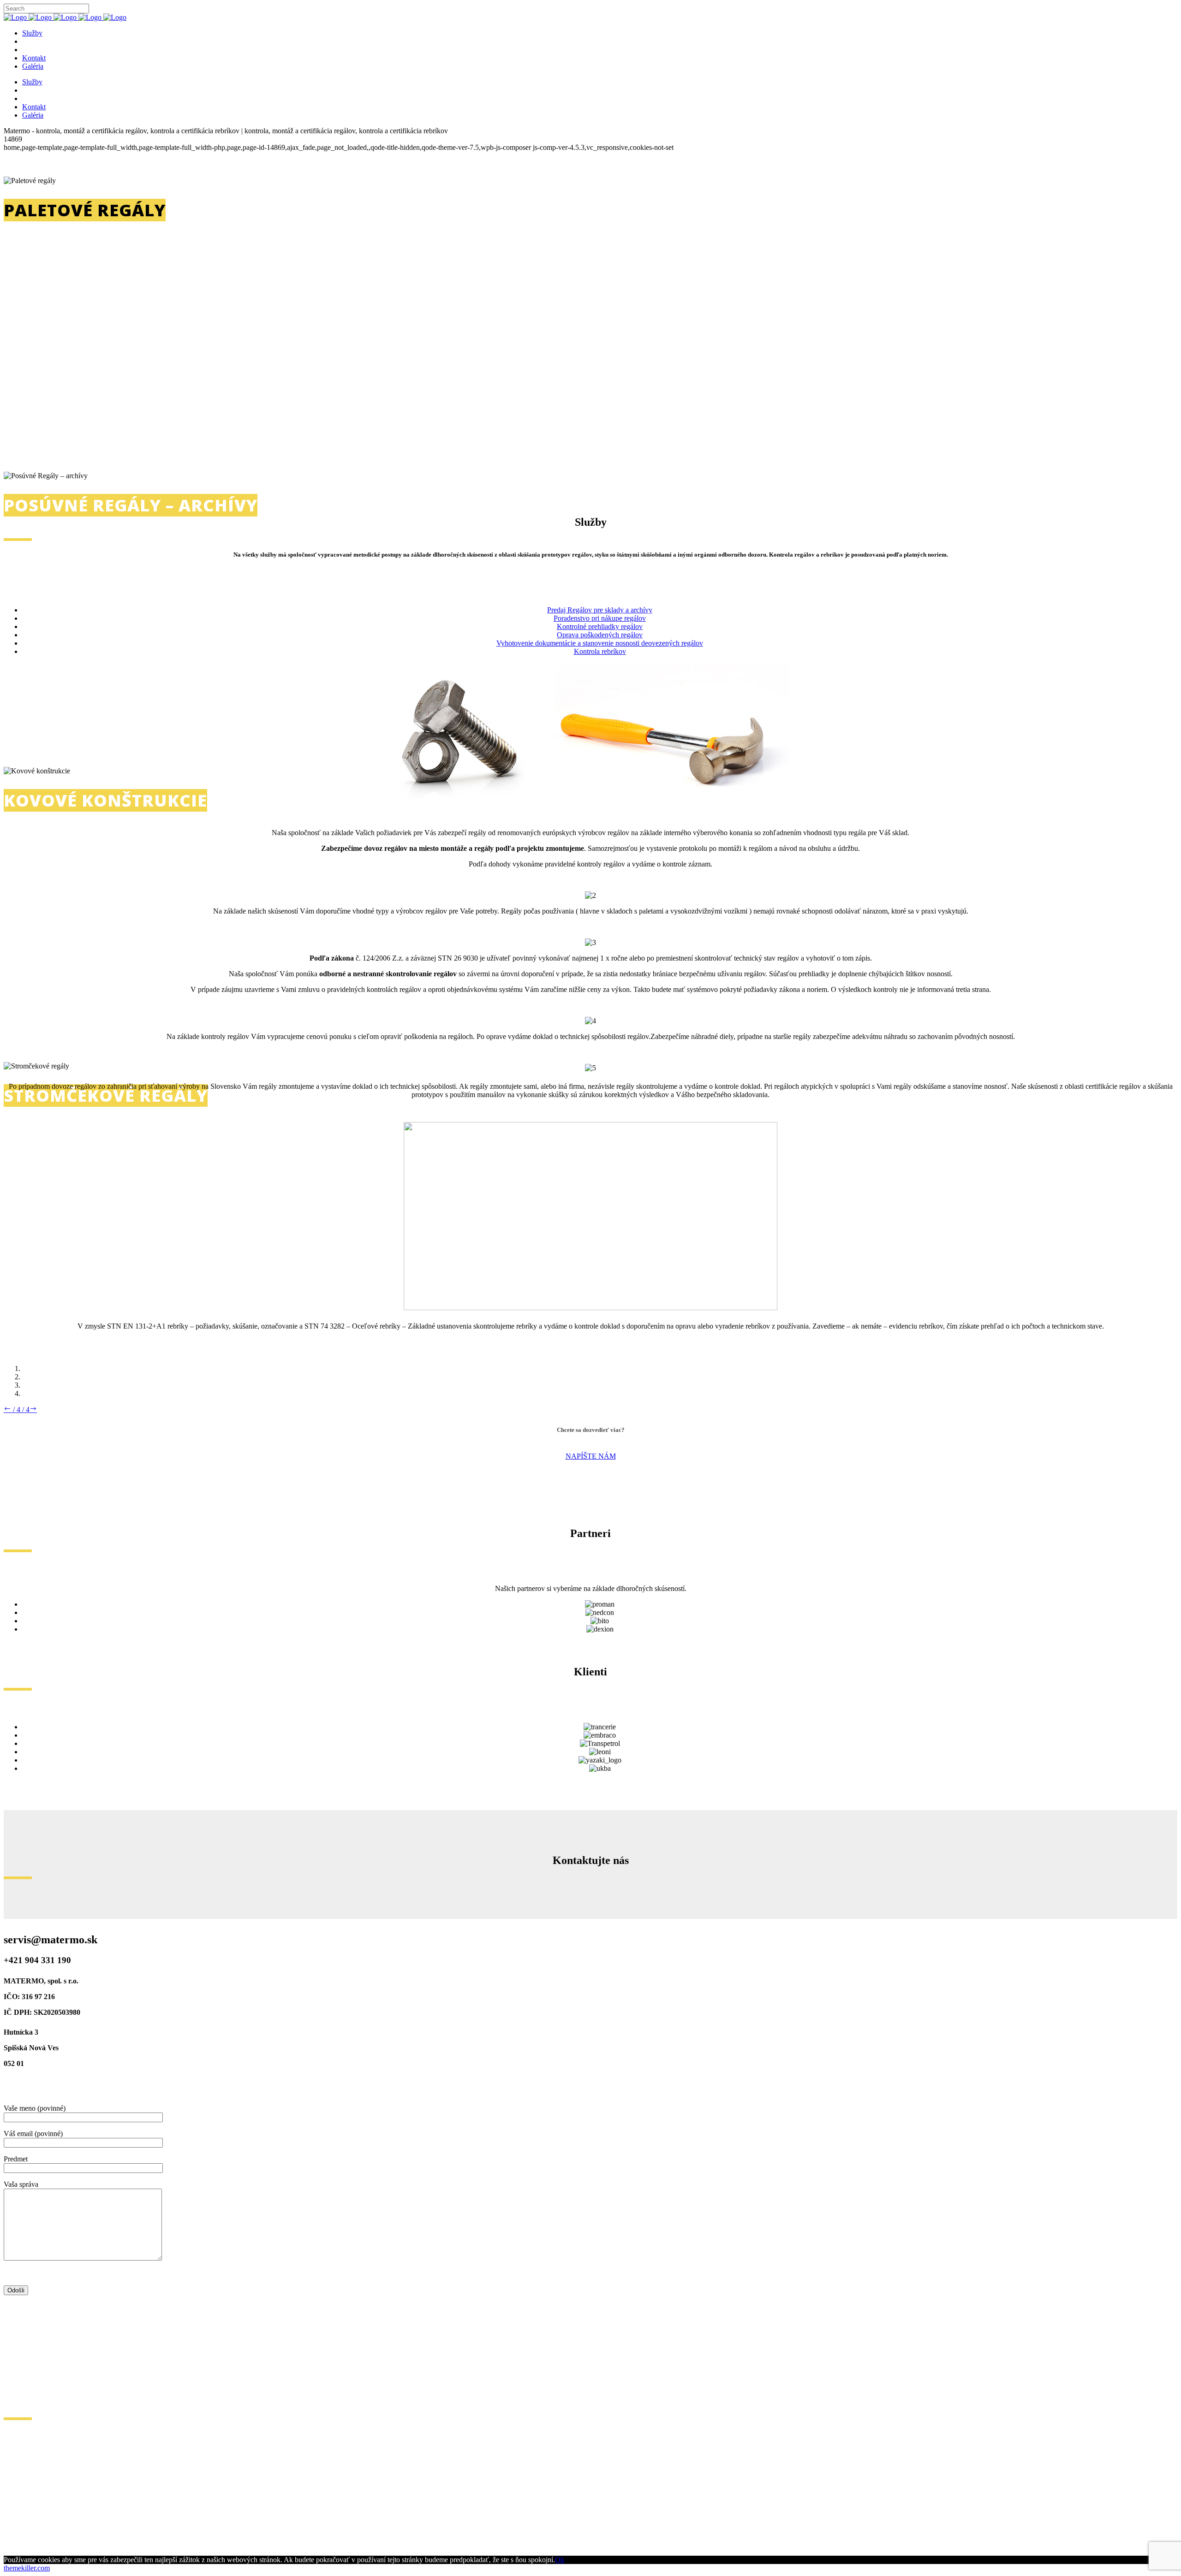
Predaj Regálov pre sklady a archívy (600, 610)
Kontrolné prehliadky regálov (600, 626)
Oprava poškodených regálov (600, 635)
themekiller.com (27, 2568)
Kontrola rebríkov (600, 651)
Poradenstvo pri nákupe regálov (600, 618)
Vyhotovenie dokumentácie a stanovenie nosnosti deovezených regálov (600, 643)
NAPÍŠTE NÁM (591, 1456)
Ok (560, 2560)
